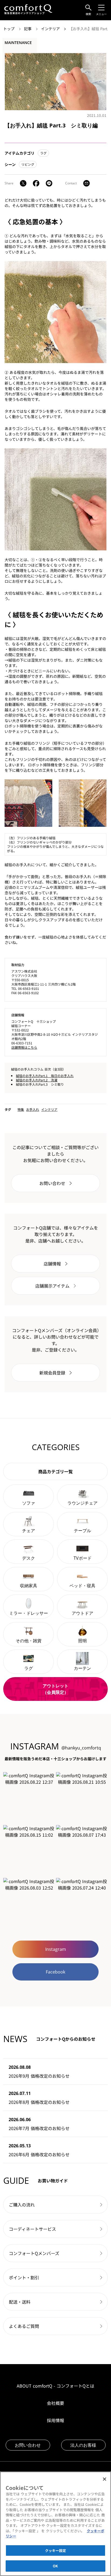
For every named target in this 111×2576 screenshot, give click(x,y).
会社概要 (55, 2403)
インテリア (51, 29)
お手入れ (33, 1109)
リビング (28, 164)
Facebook (55, 1972)
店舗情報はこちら (24, 1047)
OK (55, 2566)
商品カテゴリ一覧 (55, 1471)
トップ (9, 29)
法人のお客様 (83, 2445)
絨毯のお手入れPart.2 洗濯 (37, 1080)
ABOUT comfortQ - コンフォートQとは (55, 2386)
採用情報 (55, 2420)
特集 (21, 1109)
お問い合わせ (28, 2445)
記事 (28, 29)
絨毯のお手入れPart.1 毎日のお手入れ (45, 1076)
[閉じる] (105, 2479)
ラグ (43, 153)
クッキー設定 (56, 2550)
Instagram (56, 1949)
